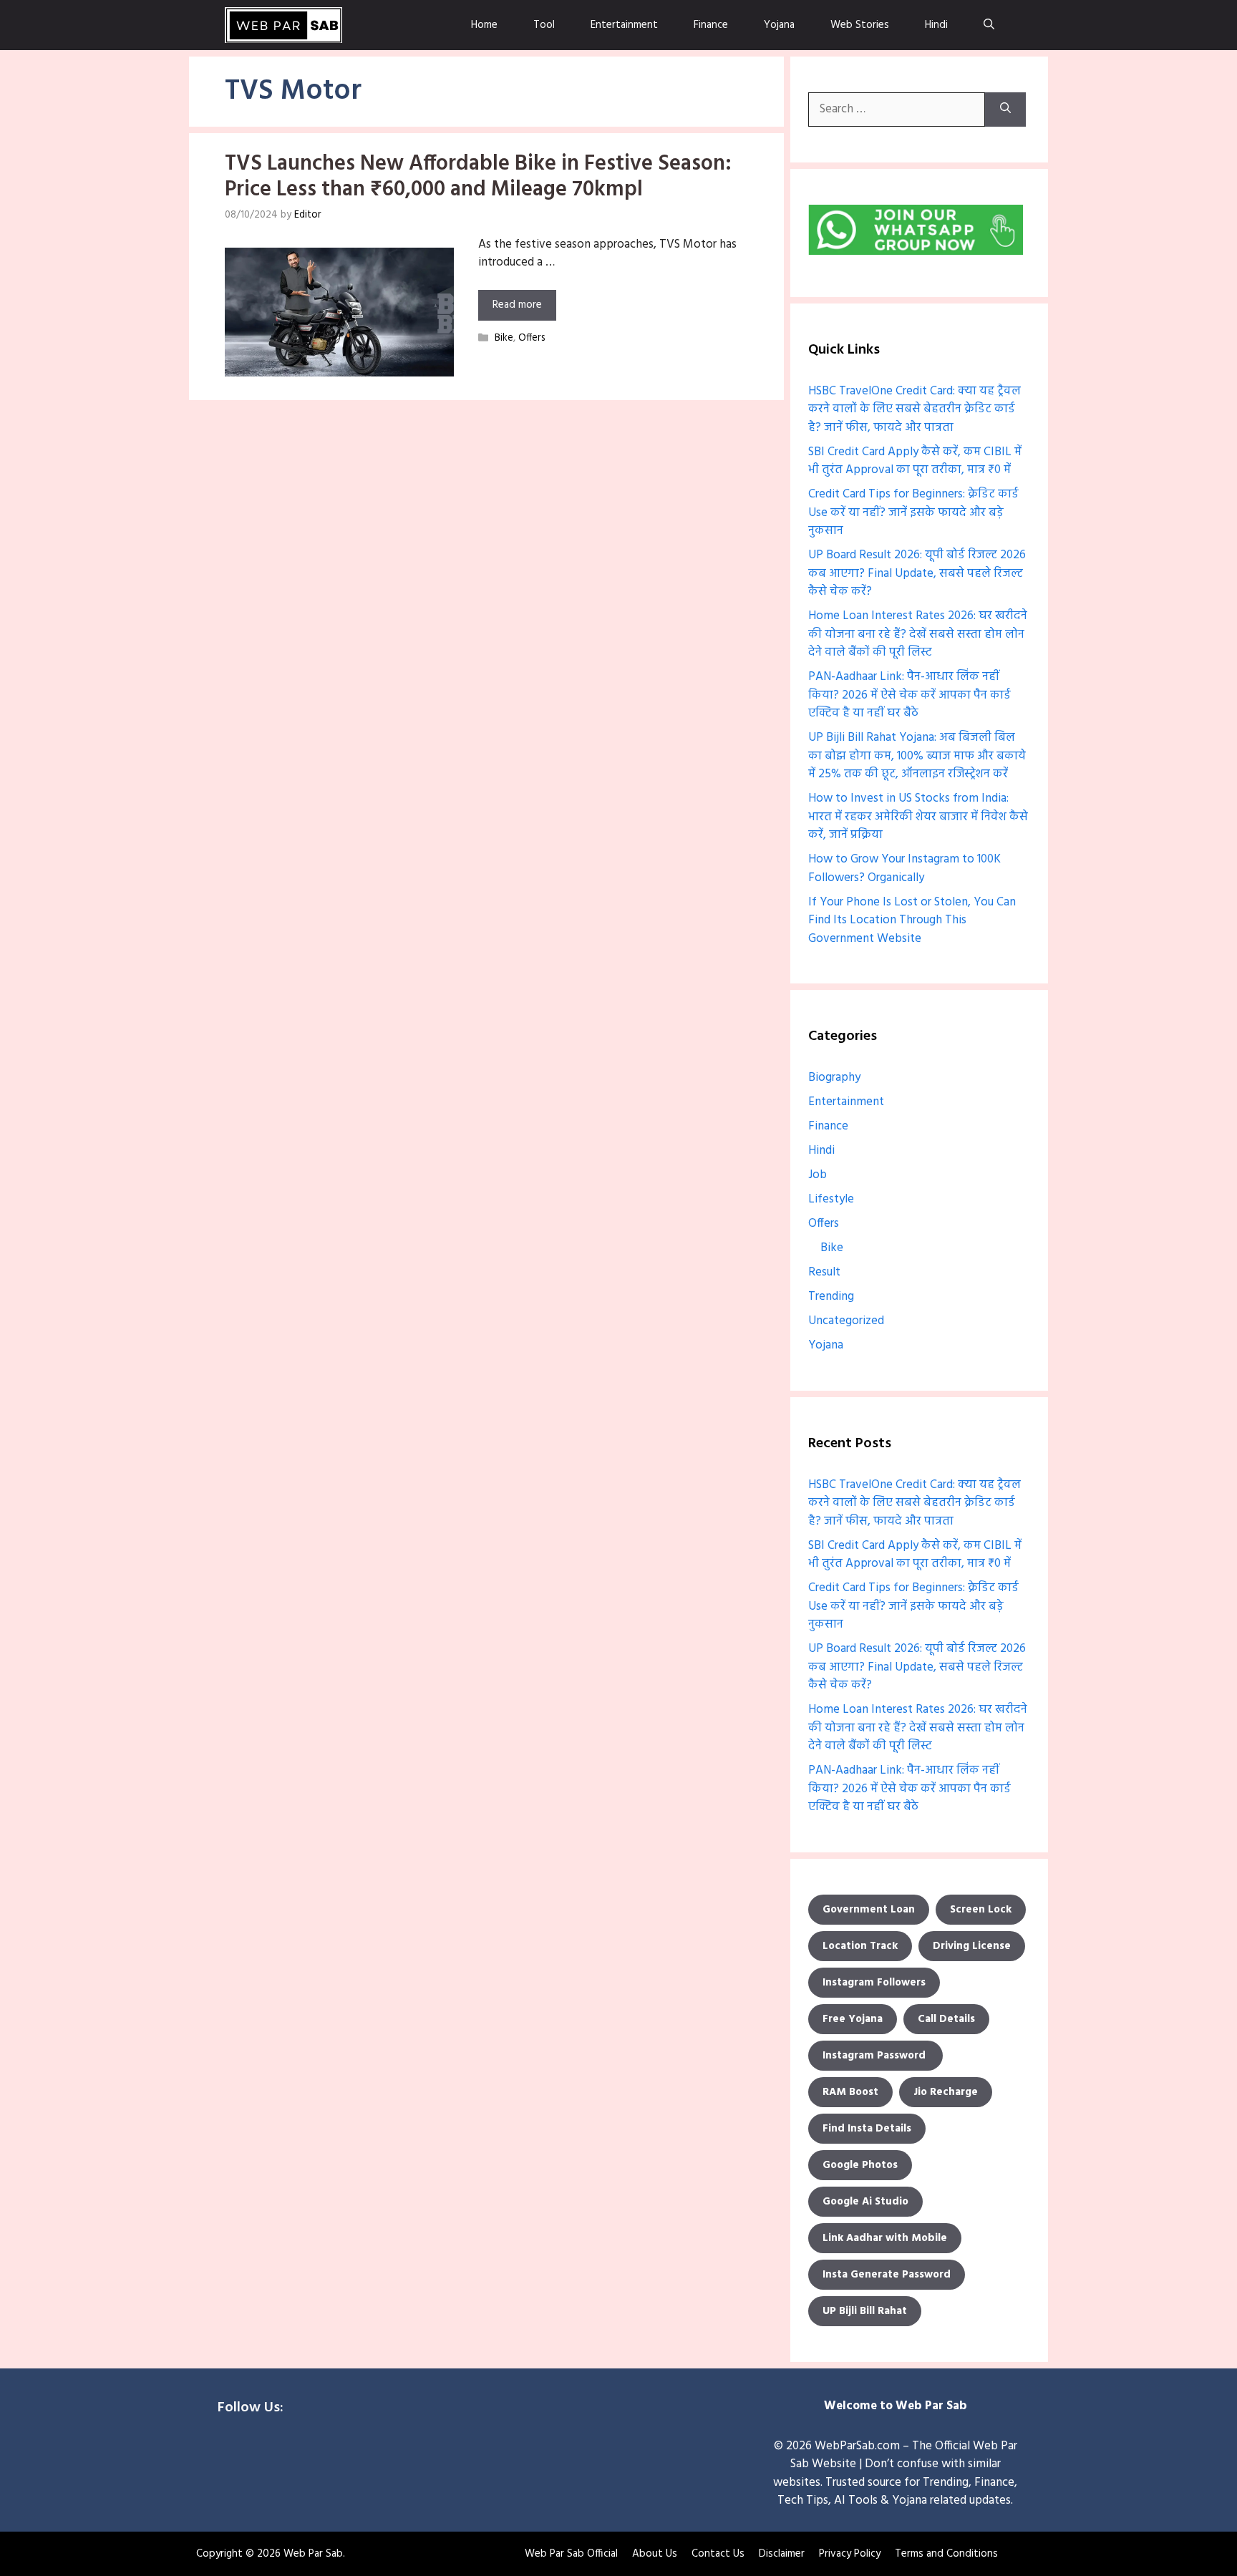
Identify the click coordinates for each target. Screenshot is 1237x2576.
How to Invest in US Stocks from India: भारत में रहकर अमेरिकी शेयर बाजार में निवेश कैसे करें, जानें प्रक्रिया (918, 817)
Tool (544, 25)
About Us (655, 2554)
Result (824, 1272)
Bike (504, 339)
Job (818, 1175)
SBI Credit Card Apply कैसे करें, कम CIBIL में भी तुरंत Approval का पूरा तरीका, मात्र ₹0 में (915, 461)
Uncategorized (846, 1321)
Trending (831, 1297)
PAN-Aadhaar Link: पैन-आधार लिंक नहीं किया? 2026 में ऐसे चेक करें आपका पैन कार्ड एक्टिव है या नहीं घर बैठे (909, 695)
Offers (532, 339)
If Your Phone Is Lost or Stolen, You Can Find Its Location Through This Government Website (912, 920)
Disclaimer (782, 2554)
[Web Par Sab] (283, 25)
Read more (517, 305)
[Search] (1005, 110)
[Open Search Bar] (989, 25)
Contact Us (718, 2554)
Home (484, 25)
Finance (711, 25)
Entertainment (624, 25)
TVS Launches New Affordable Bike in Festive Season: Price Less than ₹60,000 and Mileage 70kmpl (478, 177)
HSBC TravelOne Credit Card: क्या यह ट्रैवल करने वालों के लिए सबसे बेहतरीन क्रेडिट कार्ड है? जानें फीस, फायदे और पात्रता (915, 409)
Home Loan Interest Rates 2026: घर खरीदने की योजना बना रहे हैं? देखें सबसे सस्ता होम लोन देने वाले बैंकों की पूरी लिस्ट (918, 634)
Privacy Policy (850, 2554)
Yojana (779, 25)
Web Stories (860, 25)
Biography (834, 1078)
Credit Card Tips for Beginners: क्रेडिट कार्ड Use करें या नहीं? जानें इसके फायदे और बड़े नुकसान (913, 512)
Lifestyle (831, 1199)
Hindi (936, 25)
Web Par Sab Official (571, 2554)
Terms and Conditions (946, 2554)
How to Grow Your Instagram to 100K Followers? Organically (904, 869)
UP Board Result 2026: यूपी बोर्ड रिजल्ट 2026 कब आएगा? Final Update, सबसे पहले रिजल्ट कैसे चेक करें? (917, 573)
